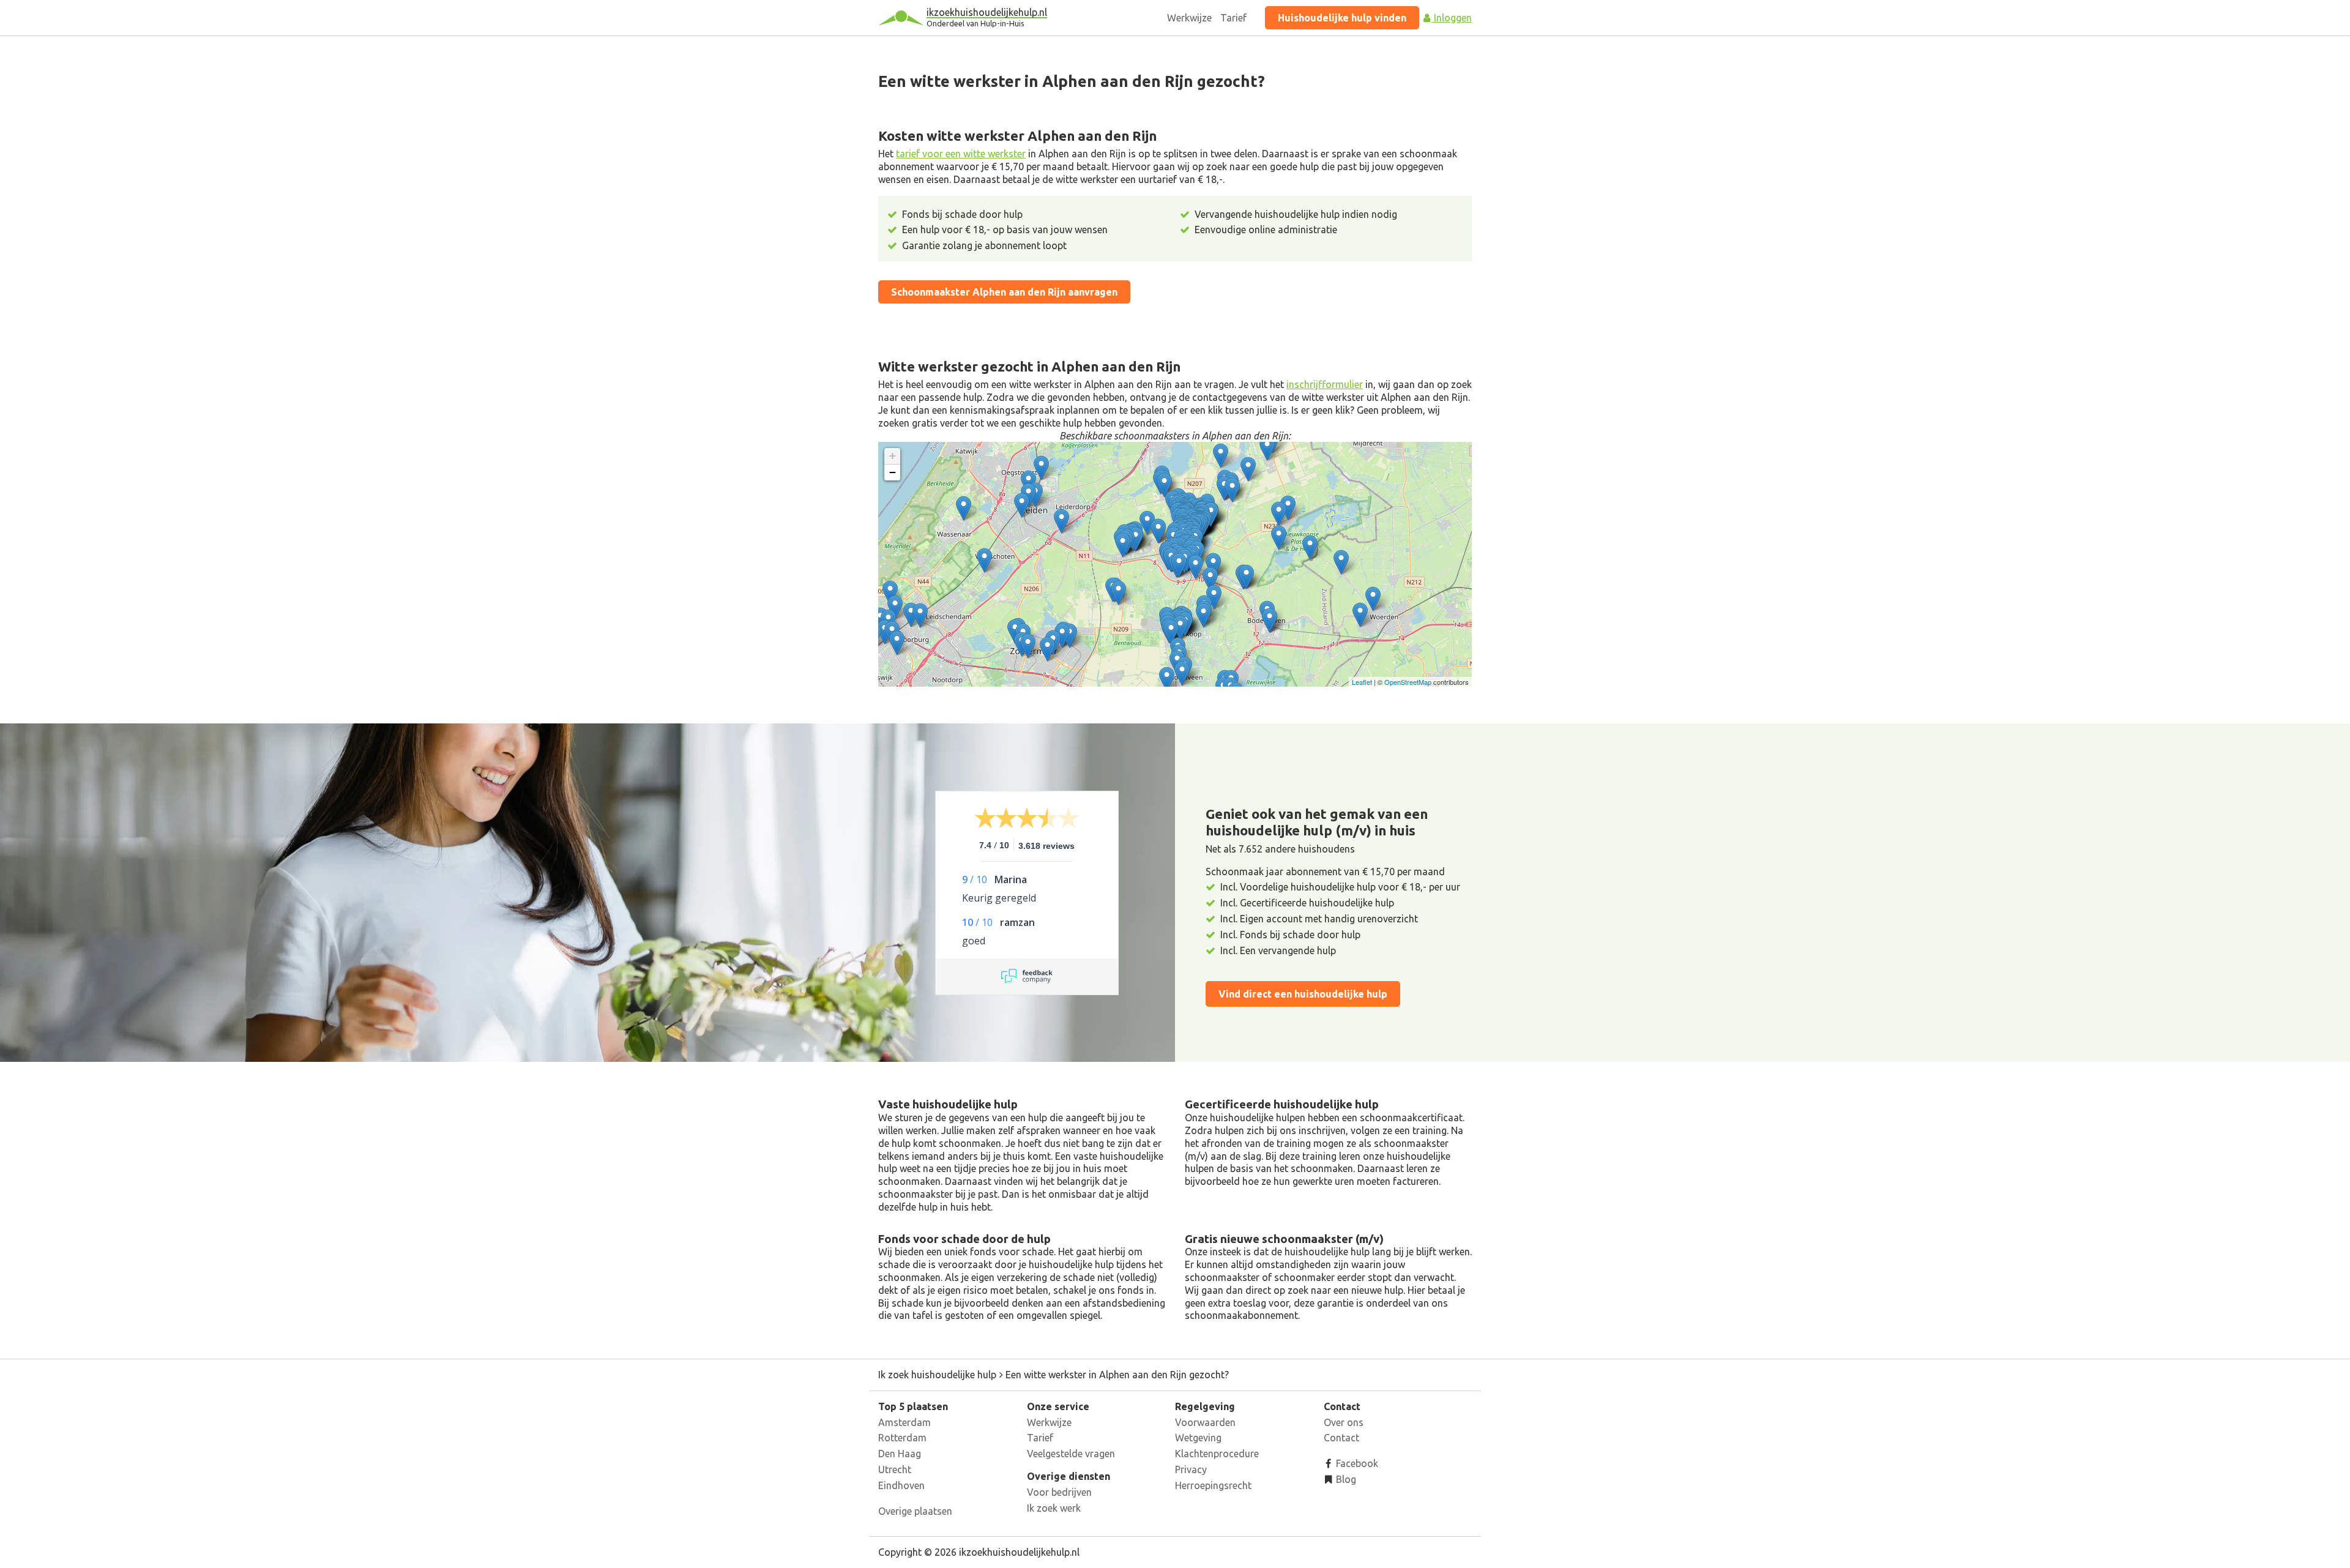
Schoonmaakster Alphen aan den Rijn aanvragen (1004, 292)
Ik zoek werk (1054, 1508)
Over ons (1344, 1422)
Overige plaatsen (915, 1511)
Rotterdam (902, 1438)
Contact (1341, 1438)
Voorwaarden (1205, 1422)
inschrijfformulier (1325, 384)
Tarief (1233, 18)
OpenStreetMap (1408, 682)
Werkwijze (1189, 18)
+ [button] (893, 456)
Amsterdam (905, 1422)
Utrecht (895, 1469)
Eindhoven (901, 1485)
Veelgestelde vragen (1071, 1454)
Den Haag (900, 1454)
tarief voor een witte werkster (961, 154)
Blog (1345, 1479)
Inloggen (1452, 18)
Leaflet (1362, 682)
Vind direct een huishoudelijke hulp (1303, 994)
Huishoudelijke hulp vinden (1342, 18)
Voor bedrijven (1059, 1492)
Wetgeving (1198, 1438)
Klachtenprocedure (1217, 1454)
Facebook (1356, 1463)
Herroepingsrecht (1213, 1485)
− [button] (893, 472)
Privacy (1191, 1469)
